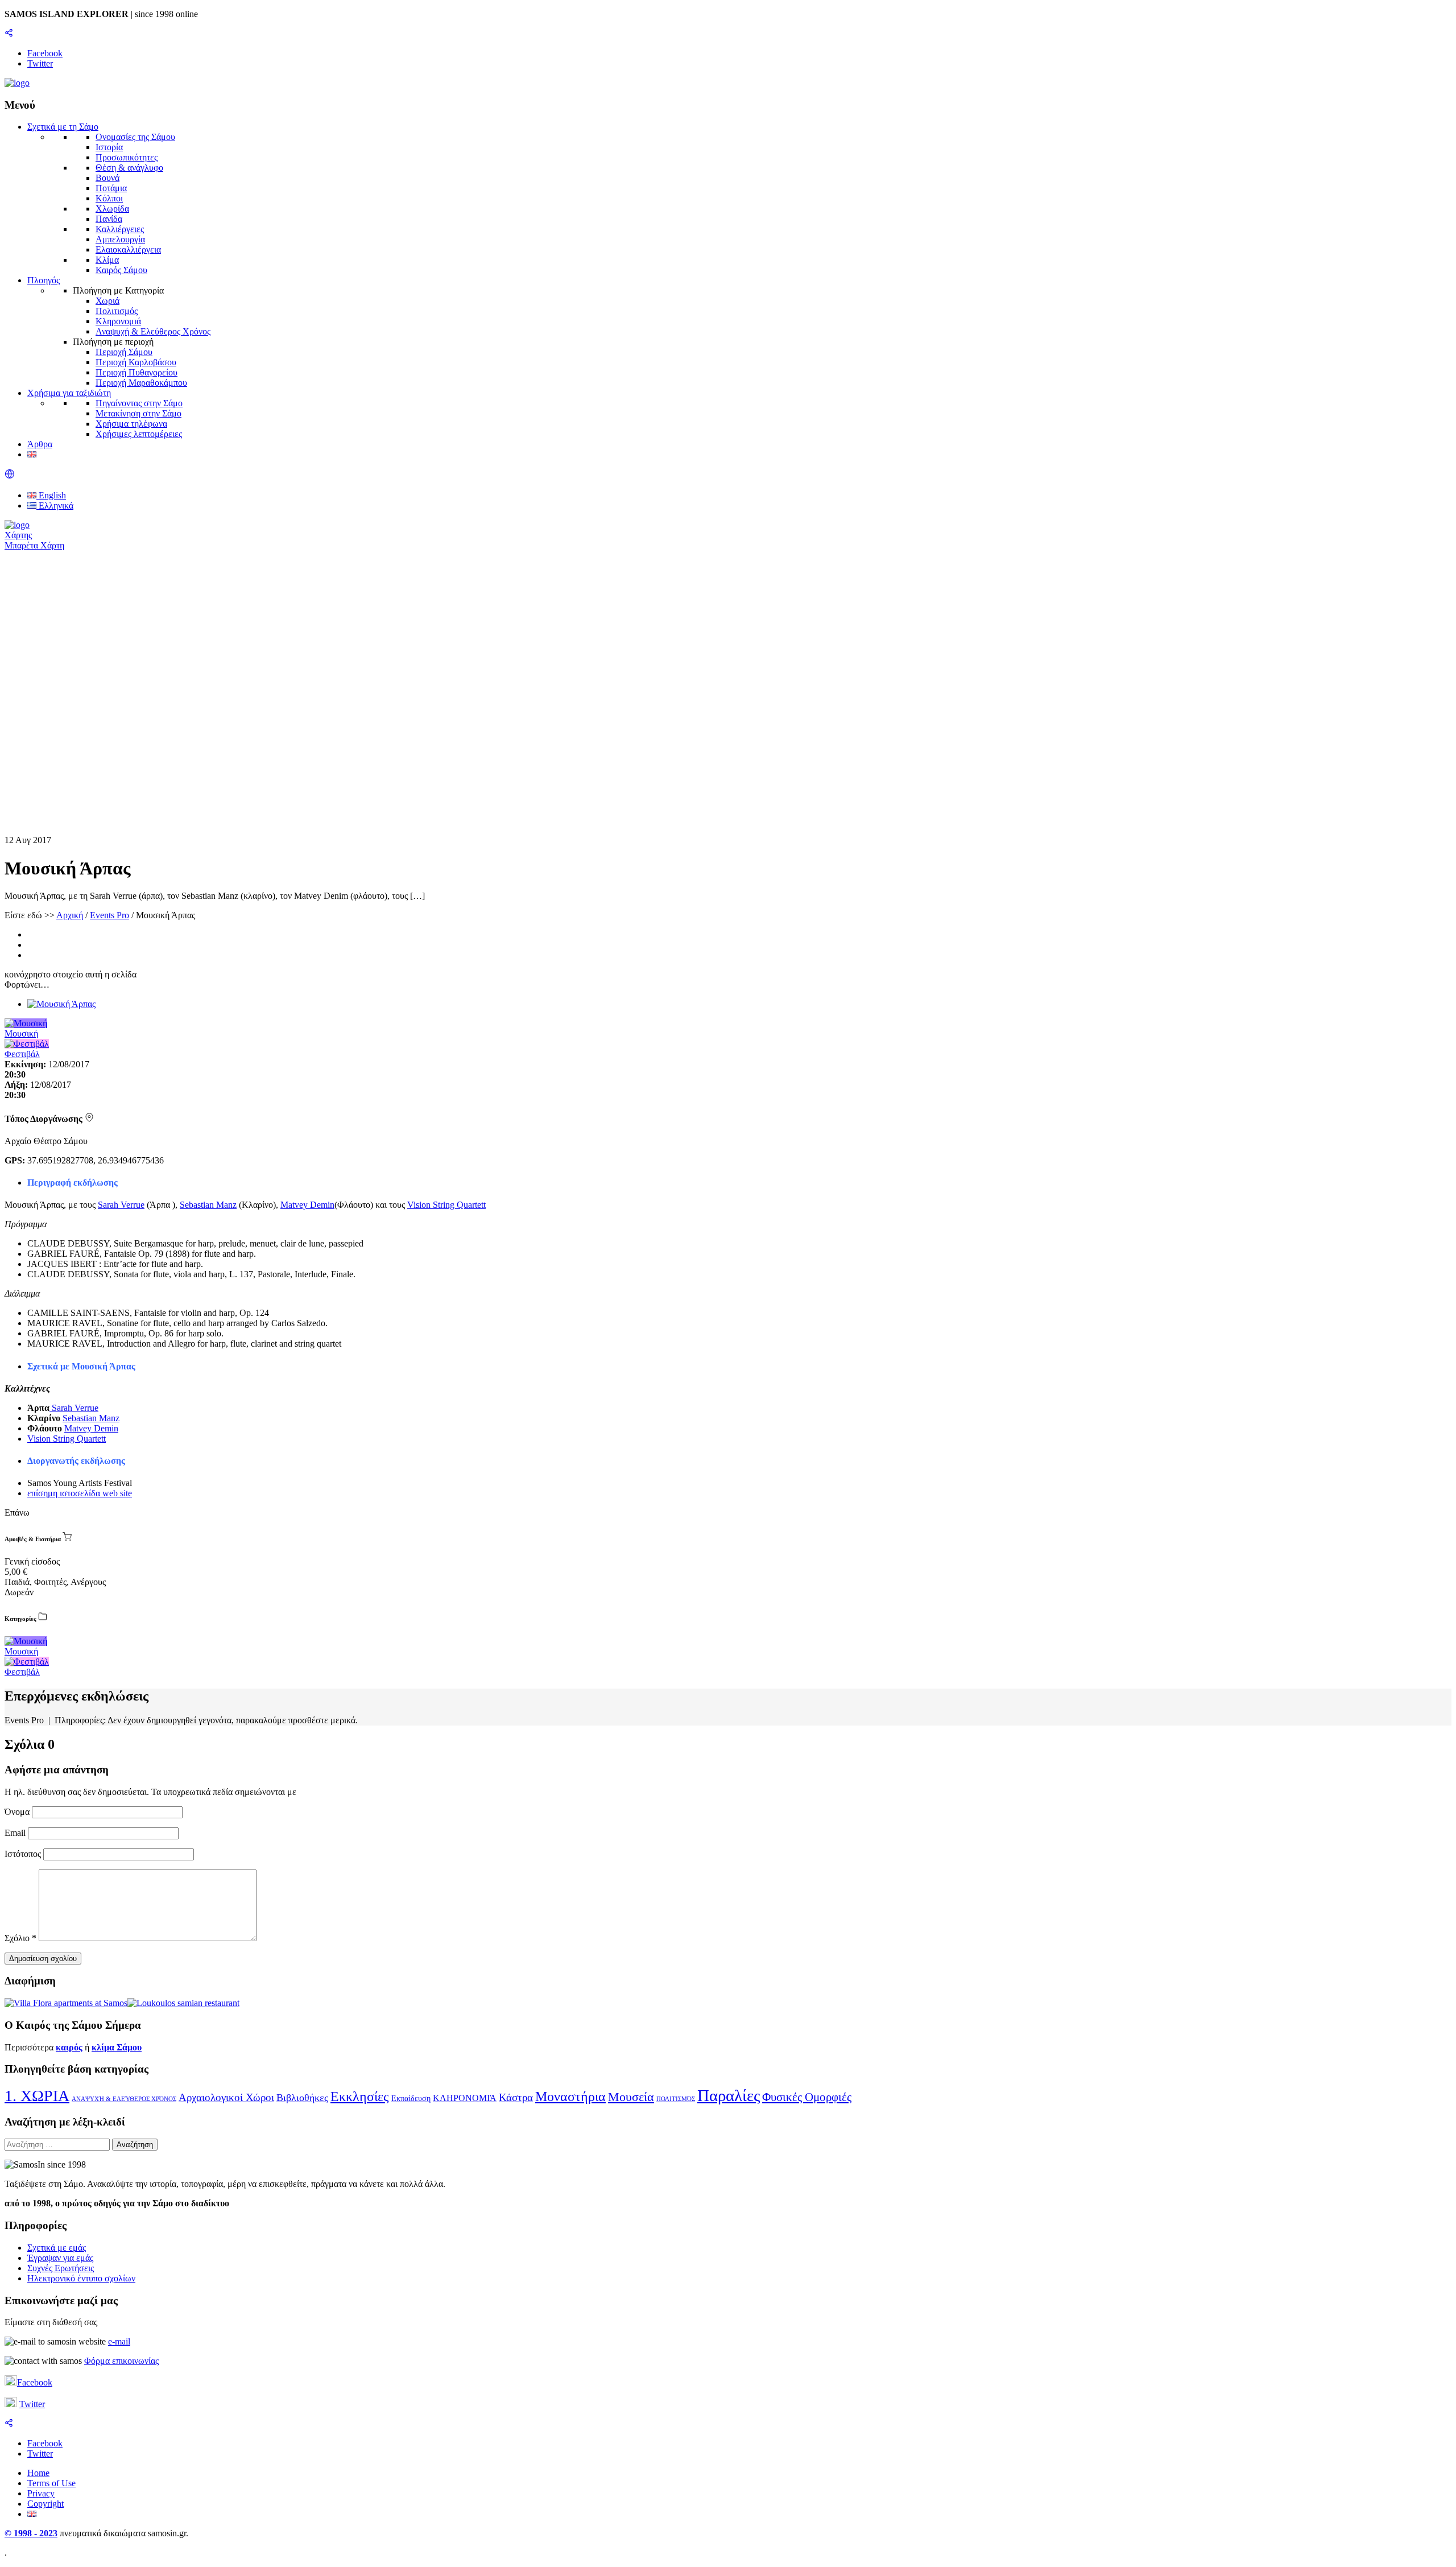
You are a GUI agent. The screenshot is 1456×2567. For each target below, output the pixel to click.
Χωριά (107, 301)
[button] (10, 476)
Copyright (45, 2504)
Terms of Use (51, 2483)
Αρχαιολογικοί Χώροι (226, 2097)
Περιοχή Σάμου (124, 352)
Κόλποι (109, 198)
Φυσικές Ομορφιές (807, 2097)
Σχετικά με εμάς (57, 2248)
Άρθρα (40, 444)
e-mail (119, 2341)
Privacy (41, 2493)
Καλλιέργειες (120, 229)
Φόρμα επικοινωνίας (121, 2361)
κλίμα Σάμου (117, 2047)
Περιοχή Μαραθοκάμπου (141, 383)
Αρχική (70, 915)
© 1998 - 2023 (31, 2533)
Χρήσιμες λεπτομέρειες (139, 434)
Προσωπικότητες (127, 157)
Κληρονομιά (118, 321)
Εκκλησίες (360, 2096)
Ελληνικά (55, 505)
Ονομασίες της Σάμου (135, 137)
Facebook (35, 2382)
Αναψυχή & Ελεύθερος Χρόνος (153, 331)
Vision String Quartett (446, 1205)
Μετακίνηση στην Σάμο (138, 413)
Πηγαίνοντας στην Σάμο (139, 403)
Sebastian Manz (208, 1205)
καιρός (69, 2047)
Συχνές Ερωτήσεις (61, 2268)
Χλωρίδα (112, 209)
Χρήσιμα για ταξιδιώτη (69, 393)
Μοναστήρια (570, 2096)
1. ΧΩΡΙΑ (37, 2096)
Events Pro (109, 915)
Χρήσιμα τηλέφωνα (131, 424)
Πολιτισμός (117, 311)
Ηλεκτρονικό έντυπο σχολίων (81, 2278)
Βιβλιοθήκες (302, 2098)
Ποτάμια (111, 188)
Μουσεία (631, 2097)
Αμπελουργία (120, 239)
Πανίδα (109, 219)
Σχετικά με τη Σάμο (63, 127)
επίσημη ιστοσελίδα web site (80, 1493)
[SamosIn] (17, 83)
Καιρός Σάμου (121, 270)
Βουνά (107, 178)
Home (38, 2473)
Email (16, 1833)
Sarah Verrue (121, 1205)
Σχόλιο (20, 1938)
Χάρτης (18, 535)
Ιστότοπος (23, 1854)
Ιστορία (109, 147)
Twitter (32, 2404)
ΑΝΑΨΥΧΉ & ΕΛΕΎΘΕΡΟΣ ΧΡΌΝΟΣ (124, 2099)
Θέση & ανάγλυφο (129, 168)
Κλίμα (107, 260)
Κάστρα (516, 2097)
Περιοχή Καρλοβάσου (136, 362)
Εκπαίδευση (411, 2098)
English (51, 495)
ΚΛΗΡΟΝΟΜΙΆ (465, 2098)
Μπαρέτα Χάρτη (34, 545)
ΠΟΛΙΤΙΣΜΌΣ (676, 2099)
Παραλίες (729, 2095)
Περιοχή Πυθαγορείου (136, 372)
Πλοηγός (44, 280)
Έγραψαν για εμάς (60, 2258)
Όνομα (18, 1812)
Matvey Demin (307, 1205)
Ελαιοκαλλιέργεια (128, 249)
